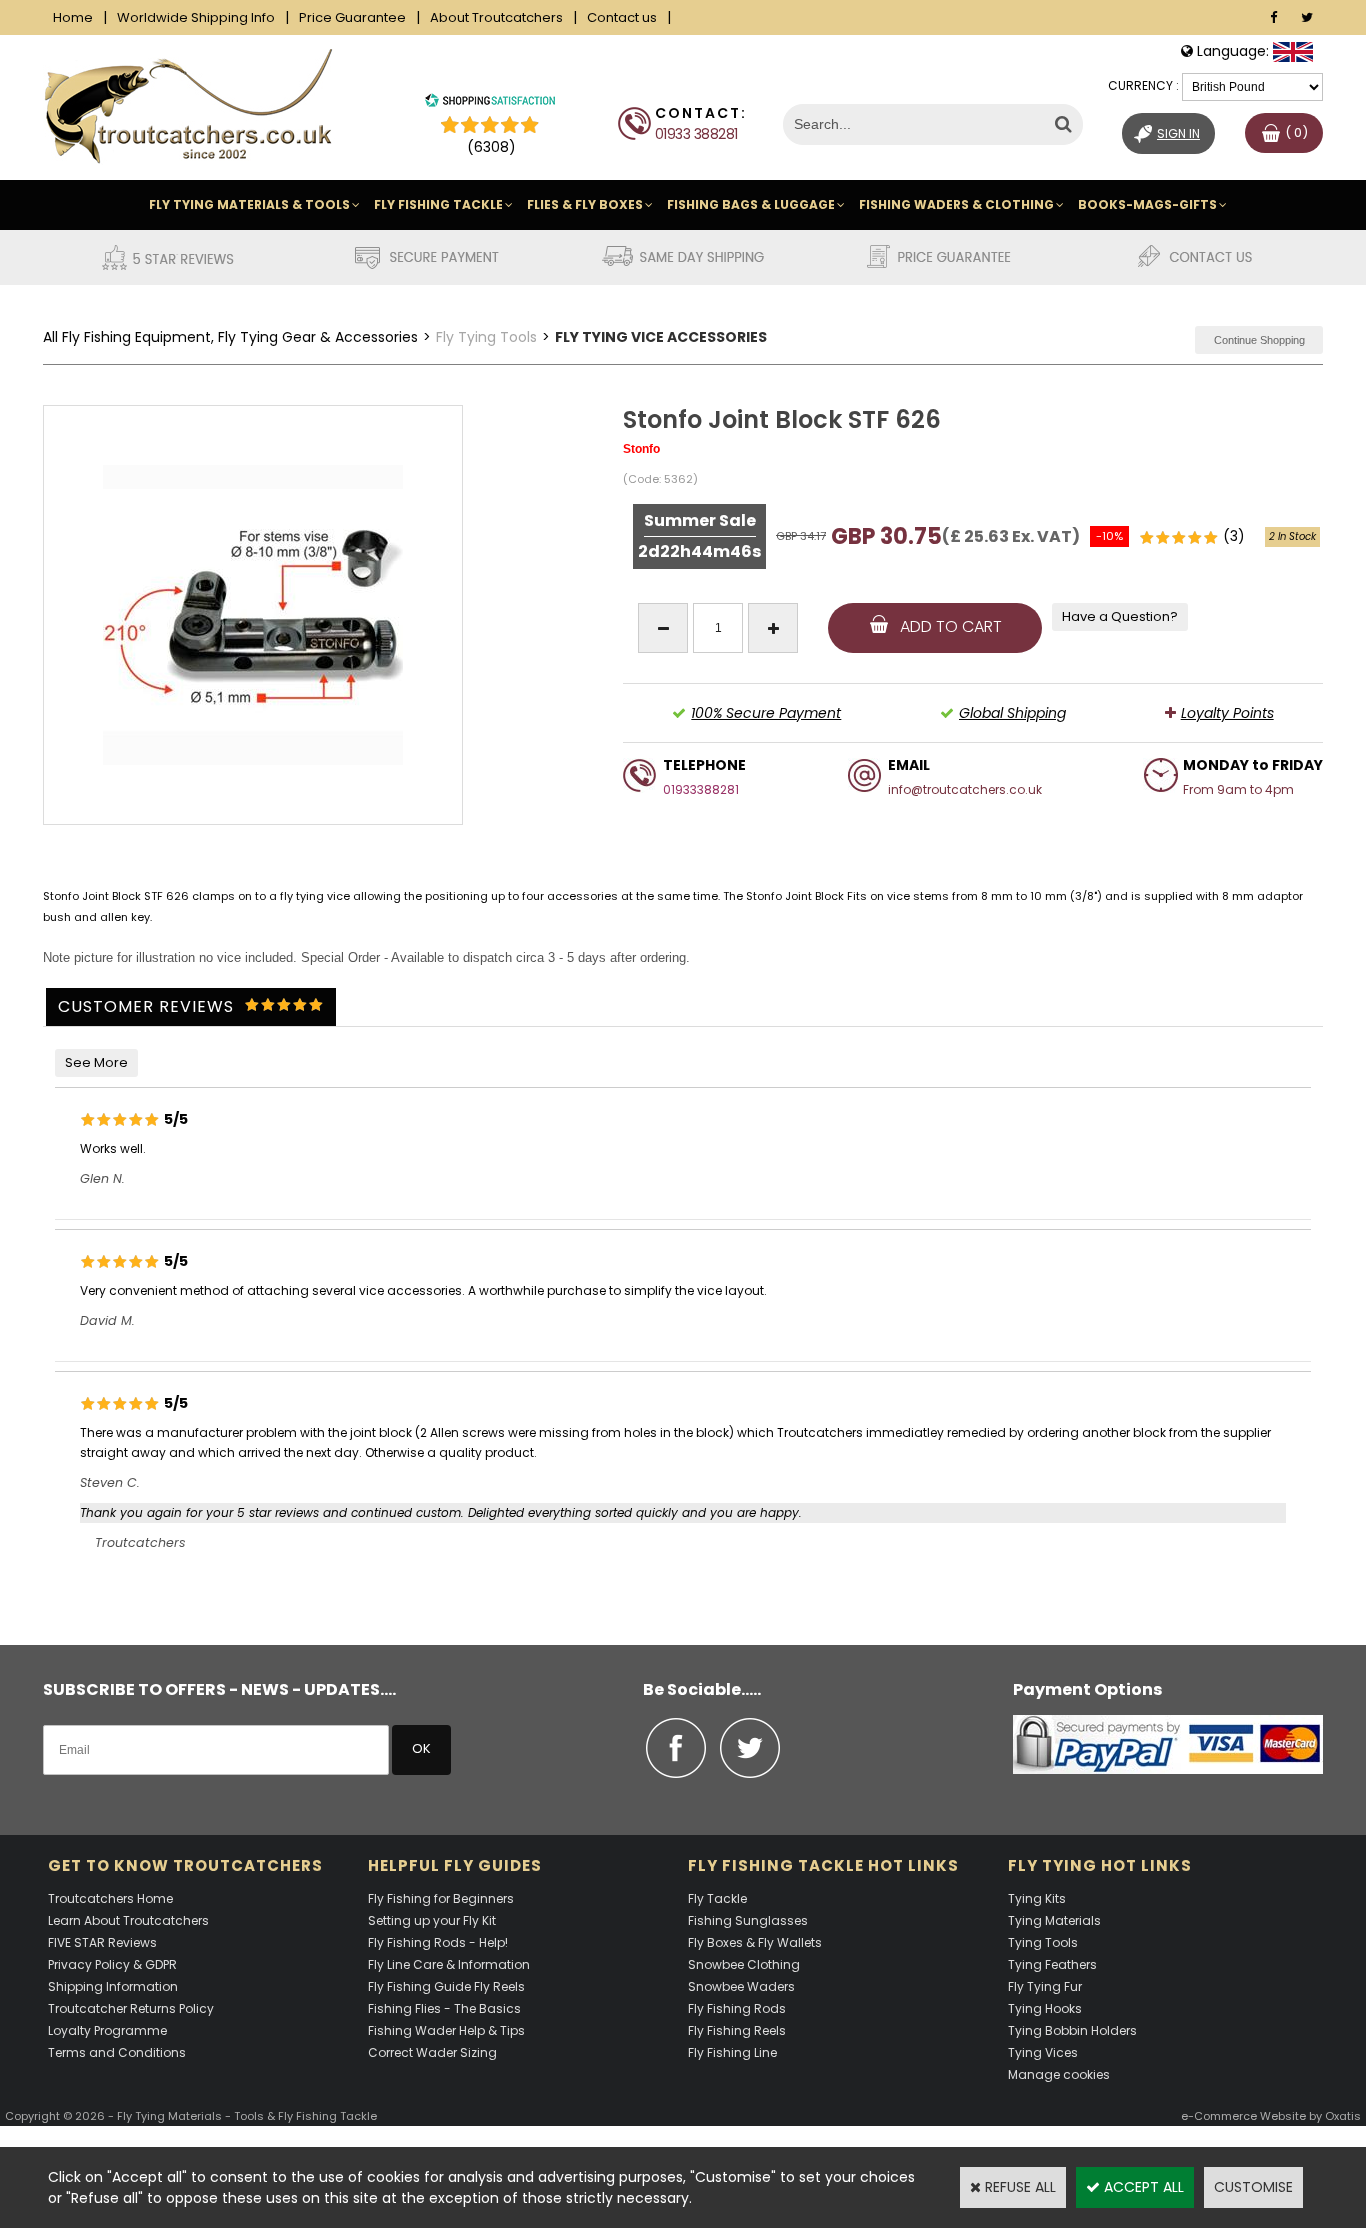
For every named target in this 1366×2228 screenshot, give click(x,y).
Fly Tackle (717, 1898)
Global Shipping (1012, 713)
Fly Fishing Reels (737, 2030)
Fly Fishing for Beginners (441, 1898)
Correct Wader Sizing (432, 2052)
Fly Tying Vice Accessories (661, 337)
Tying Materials (1054, 1920)
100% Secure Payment (766, 713)
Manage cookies (1059, 2074)
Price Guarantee (352, 17)
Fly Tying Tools (486, 337)
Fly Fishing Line (732, 2052)
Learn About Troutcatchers (128, 1920)
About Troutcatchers (496, 17)
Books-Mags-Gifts (1147, 204)
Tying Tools (1043, 1942)
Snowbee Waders (741, 1986)
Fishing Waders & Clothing (956, 204)
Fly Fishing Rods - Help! (438, 1942)
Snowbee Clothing (744, 1964)
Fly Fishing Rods (737, 2008)
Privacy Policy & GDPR (112, 1964)
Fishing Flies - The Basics (444, 2008)
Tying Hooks (1045, 2008)
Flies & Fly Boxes (585, 204)
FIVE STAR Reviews (102, 1942)
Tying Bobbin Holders (1072, 2030)
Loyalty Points (1227, 713)
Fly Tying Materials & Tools (249, 204)
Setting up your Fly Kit (432, 1920)
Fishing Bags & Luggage (751, 204)
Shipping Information (113, 1986)
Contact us (622, 17)
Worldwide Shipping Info (196, 17)
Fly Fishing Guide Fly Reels (446, 1986)
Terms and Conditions (117, 2052)
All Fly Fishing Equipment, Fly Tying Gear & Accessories (230, 337)
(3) (1233, 536)
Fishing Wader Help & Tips (446, 2030)
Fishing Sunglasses (748, 1920)
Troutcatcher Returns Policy (131, 2008)
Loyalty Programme (107, 2030)
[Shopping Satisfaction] (490, 103)
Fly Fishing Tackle (438, 204)
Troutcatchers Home (110, 1898)
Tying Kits (1037, 1898)
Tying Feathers (1052, 1964)
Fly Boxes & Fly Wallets (755, 1942)
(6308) (491, 147)
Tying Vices (1043, 2052)
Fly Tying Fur (1045, 1986)
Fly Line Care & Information (449, 1964)
